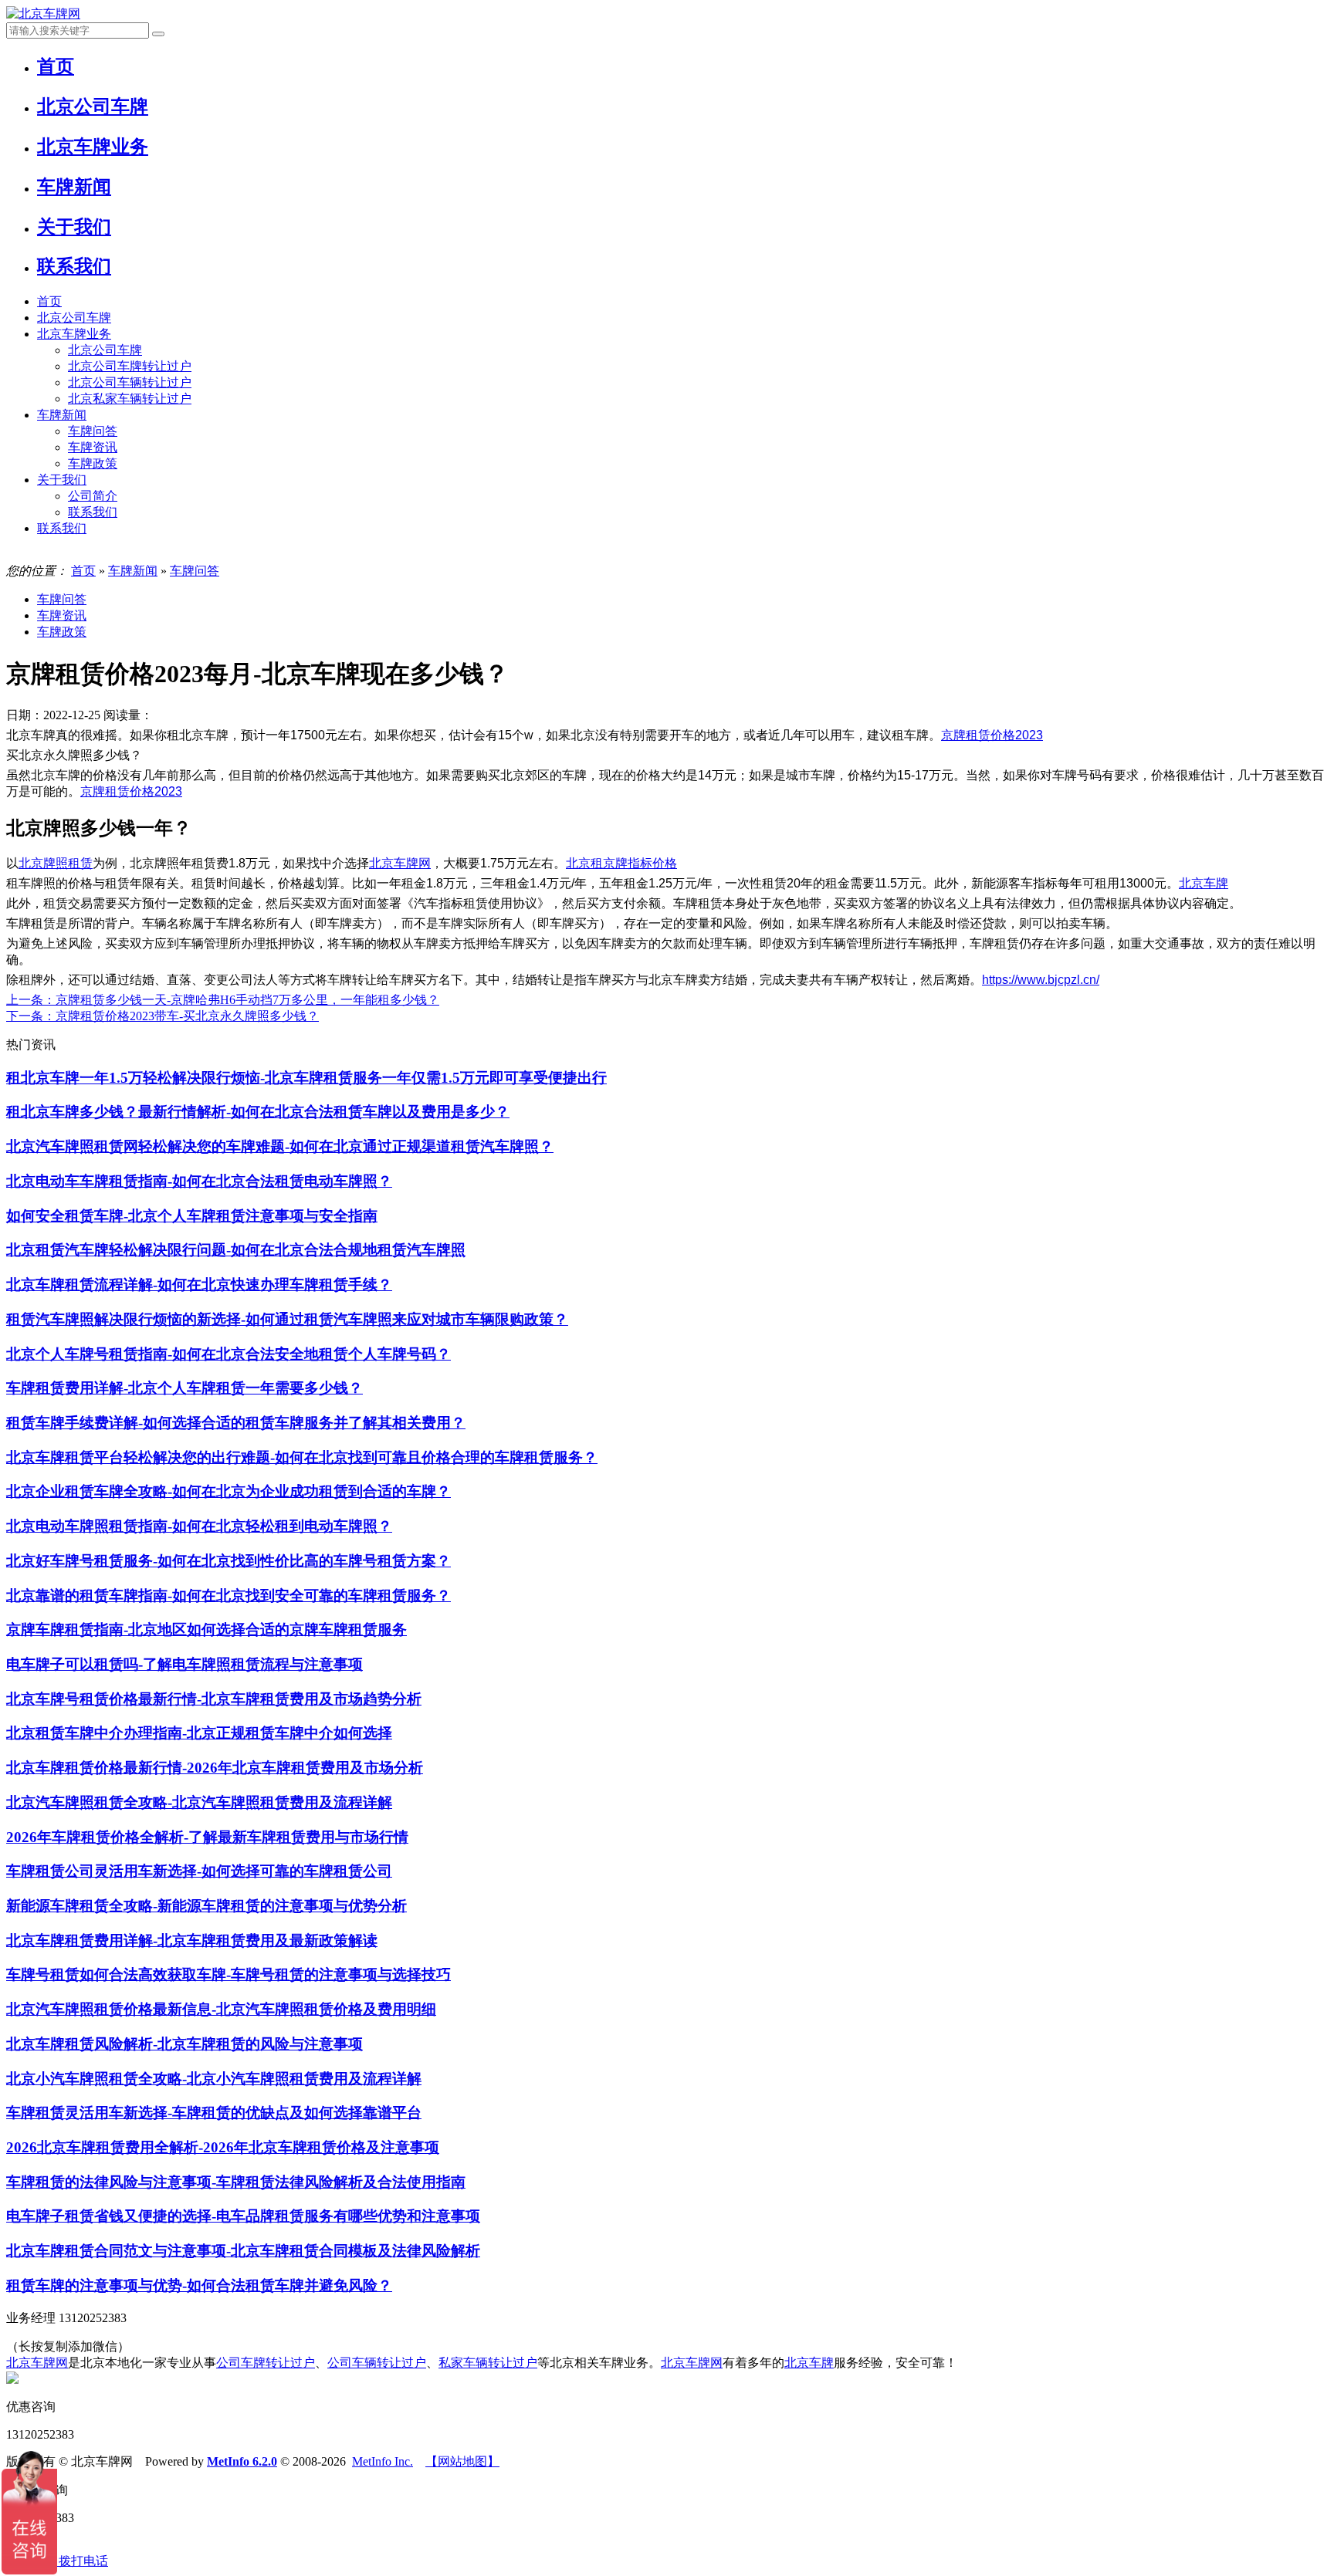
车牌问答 (93, 431)
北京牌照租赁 (56, 863)
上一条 (223, 1000)
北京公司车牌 (74, 318)
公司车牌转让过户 (266, 2363)
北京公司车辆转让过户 (130, 382)
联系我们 (93, 512)
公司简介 (93, 496)
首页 (49, 301)
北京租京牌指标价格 (621, 863)
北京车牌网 (400, 863)
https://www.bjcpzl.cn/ (1041, 980)
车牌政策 (93, 463)
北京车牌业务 (74, 334)
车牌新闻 (62, 415)
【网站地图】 (462, 2461)
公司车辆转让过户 (377, 2363)
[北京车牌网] (43, 14)
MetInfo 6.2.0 (242, 2461)
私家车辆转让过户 (488, 2363)
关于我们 (62, 480)
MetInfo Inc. (383, 2461)
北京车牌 (1204, 883)
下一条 (163, 1016)
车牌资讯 (93, 447)
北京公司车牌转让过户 (130, 366)
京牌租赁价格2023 (992, 735)
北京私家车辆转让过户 (130, 399)
